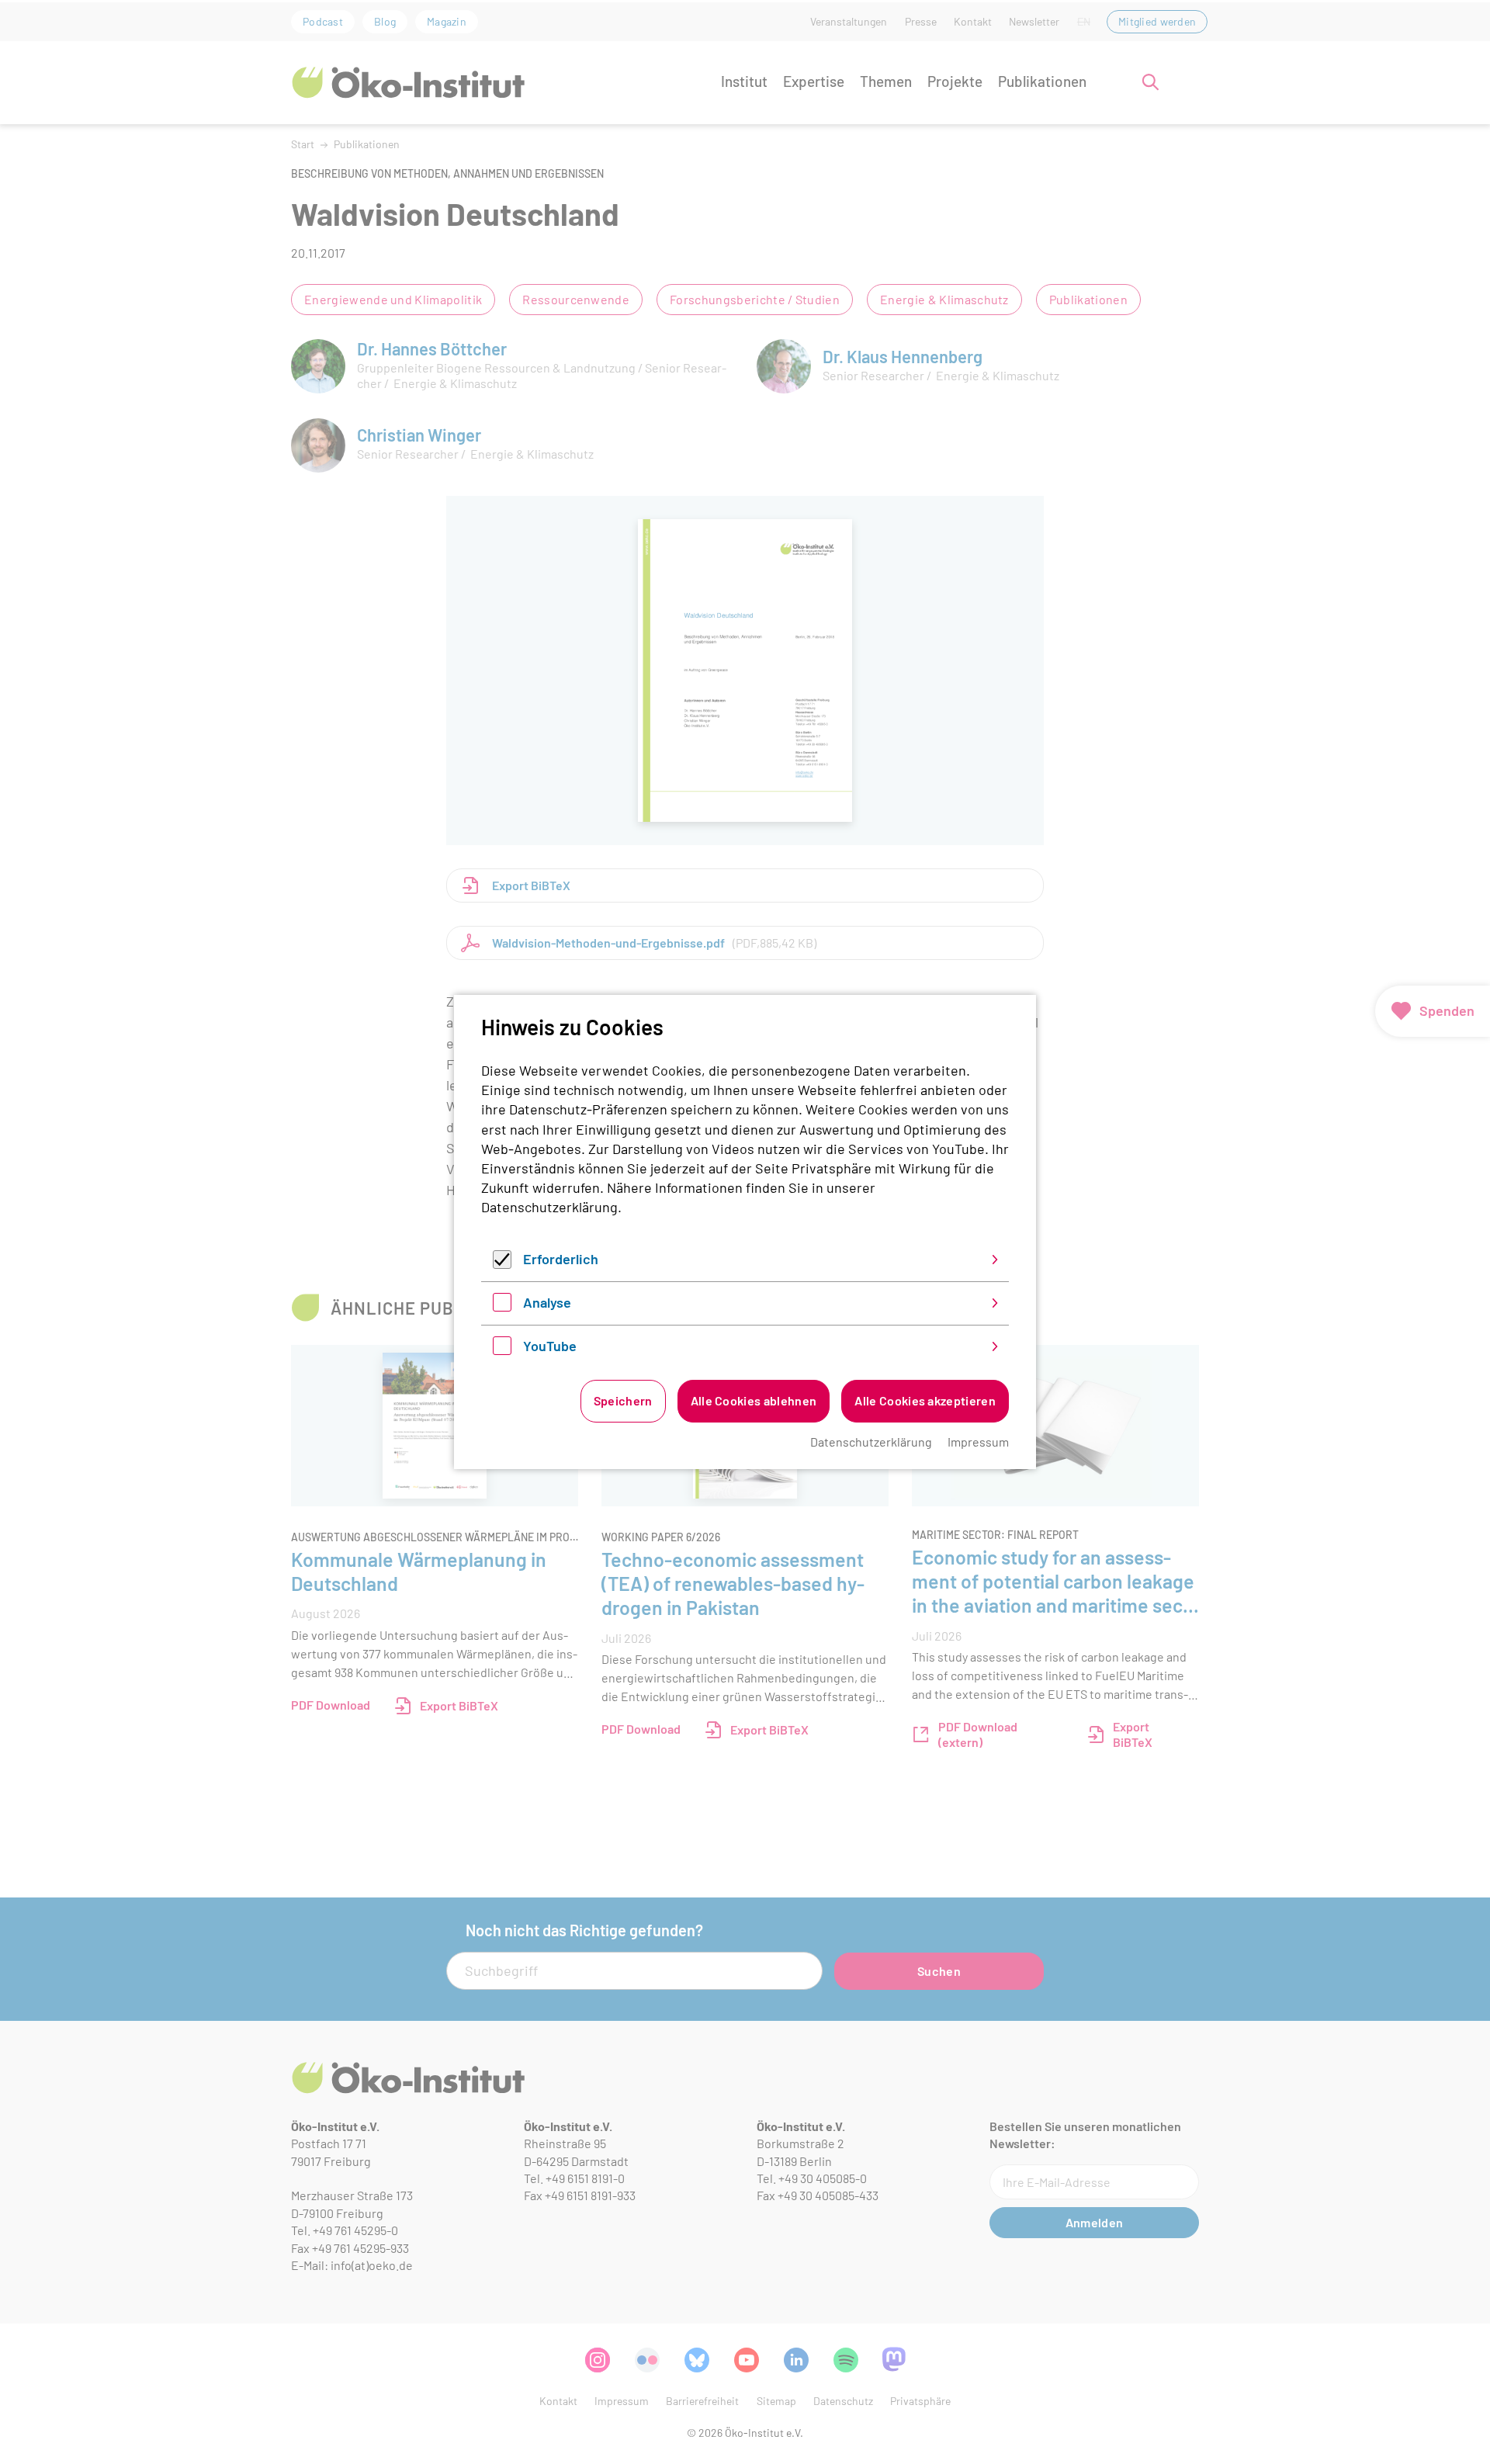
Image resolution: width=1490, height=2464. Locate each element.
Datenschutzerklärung (549, 1207)
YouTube (550, 1346)
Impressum (978, 1442)
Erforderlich (561, 1259)
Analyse (547, 1302)
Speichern (623, 1400)
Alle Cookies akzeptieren (925, 1400)
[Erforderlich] (502, 1263)
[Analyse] (502, 1306)
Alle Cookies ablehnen (754, 1400)
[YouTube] (502, 1350)
